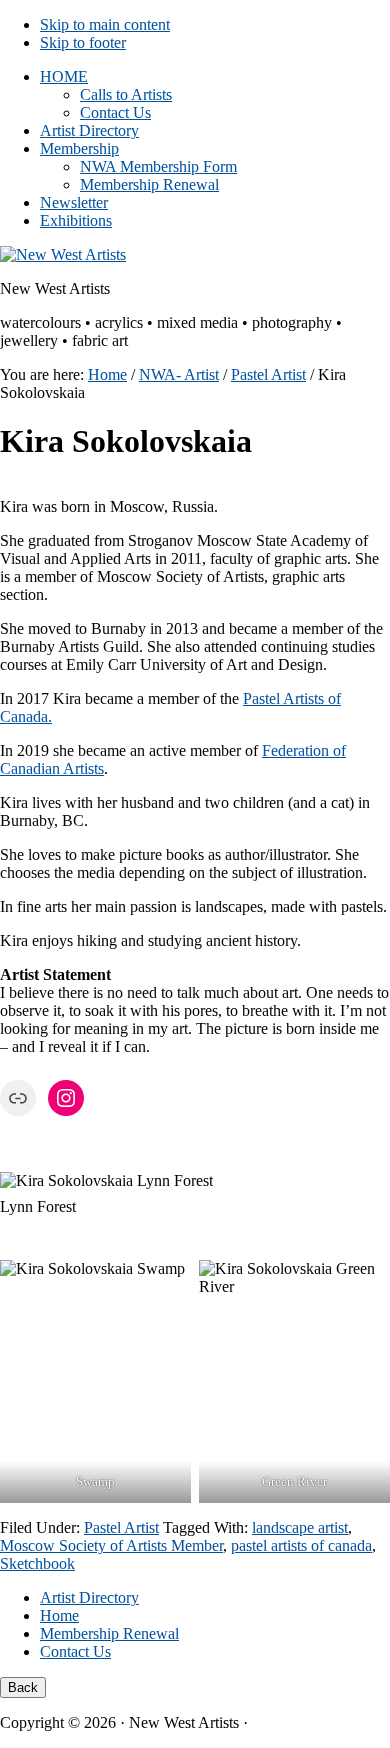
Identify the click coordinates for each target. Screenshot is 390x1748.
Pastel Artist (121, 1527)
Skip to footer (83, 42)
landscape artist (300, 1527)
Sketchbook (37, 1563)
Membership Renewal (109, 1633)
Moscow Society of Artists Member (111, 1545)
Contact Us (75, 1651)
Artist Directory (89, 1597)
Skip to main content (105, 24)
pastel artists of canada (301, 1545)
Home (59, 1615)
